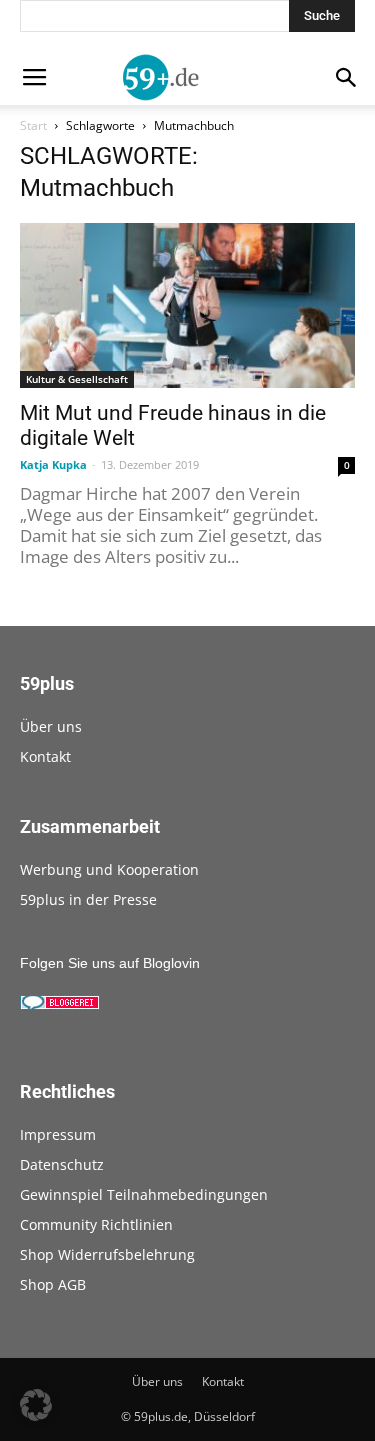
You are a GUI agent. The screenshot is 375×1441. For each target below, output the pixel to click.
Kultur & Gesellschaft (77, 379)
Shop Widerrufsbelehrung (107, 1254)
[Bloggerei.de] (60, 1005)
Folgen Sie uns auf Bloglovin (110, 963)
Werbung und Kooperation (109, 869)
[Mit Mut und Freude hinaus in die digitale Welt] (187, 305)
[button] (36, 1405)
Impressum (58, 1134)
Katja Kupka (53, 464)
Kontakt (45, 756)
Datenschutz (62, 1164)
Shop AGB (53, 1284)
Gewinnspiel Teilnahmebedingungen (144, 1194)
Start (33, 125)
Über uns (51, 726)
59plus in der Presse (88, 899)
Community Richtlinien (96, 1224)
